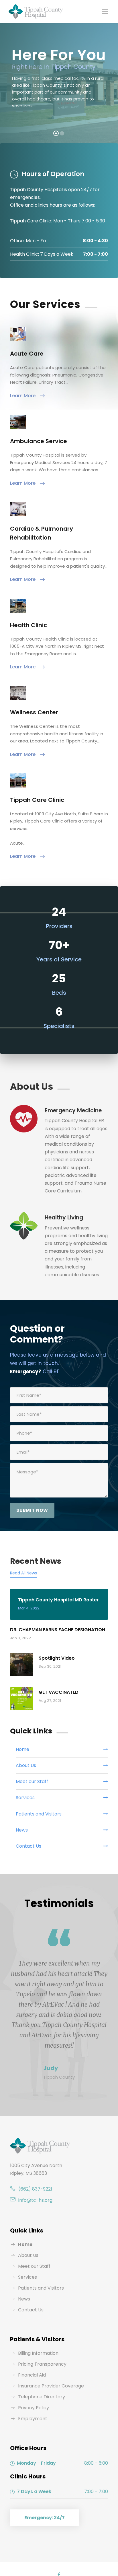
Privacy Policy (34, 2408)
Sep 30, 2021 (50, 1666)
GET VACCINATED (59, 1692)
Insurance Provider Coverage (51, 2386)
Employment (33, 2419)
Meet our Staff (34, 2266)
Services (27, 2277)
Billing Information (38, 2353)
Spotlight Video (57, 1658)
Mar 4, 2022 (29, 1608)
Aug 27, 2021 (50, 1701)
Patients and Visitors (41, 2288)
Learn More (23, 396)
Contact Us (31, 2310)
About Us (28, 2255)
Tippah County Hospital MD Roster (58, 1600)
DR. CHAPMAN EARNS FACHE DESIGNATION (58, 1630)
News (24, 2299)
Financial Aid (32, 2375)
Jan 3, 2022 (20, 1638)
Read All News (23, 1573)
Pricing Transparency (42, 2364)
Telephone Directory (42, 2397)
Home (25, 2244)
